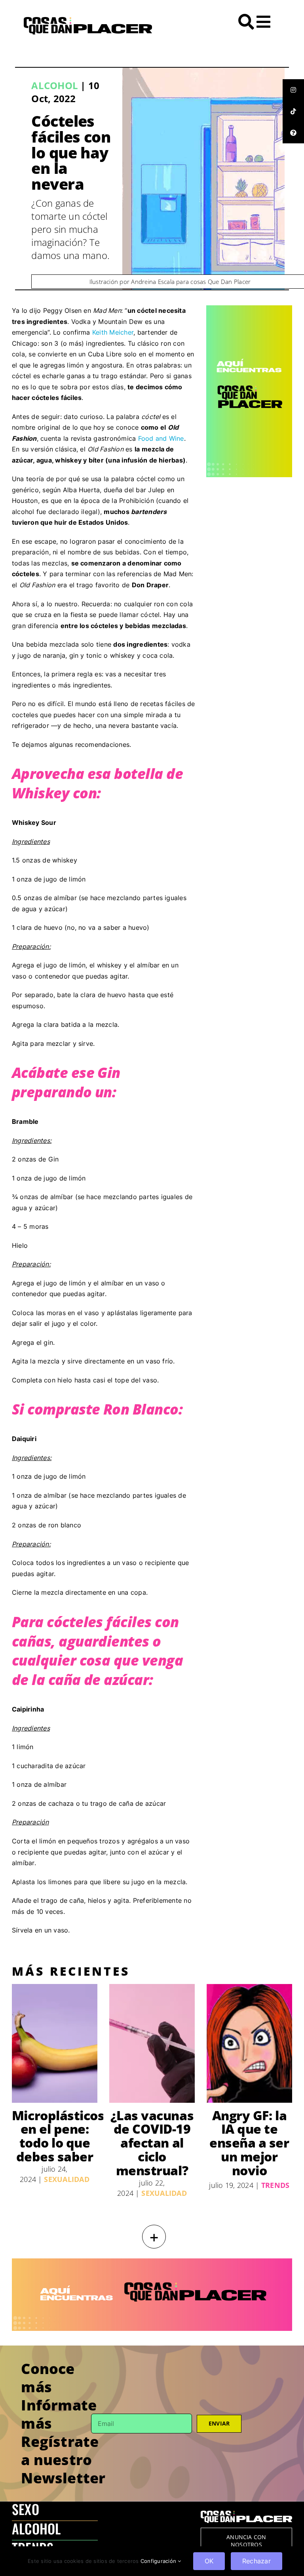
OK (209, 2561)
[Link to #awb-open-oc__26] (263, 22)
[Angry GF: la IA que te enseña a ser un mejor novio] (249, 2043)
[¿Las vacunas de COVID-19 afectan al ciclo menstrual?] (152, 2043)
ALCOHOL (36, 2528)
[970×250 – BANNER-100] (152, 2262)
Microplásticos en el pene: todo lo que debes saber (58, 2136)
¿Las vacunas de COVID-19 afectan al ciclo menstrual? (152, 2143)
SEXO (26, 2509)
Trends (275, 2185)
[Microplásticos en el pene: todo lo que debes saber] (55, 2043)
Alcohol (55, 85)
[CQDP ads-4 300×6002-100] (249, 308)
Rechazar (256, 2561)
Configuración (159, 2561)
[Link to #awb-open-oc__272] (246, 22)
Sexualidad (66, 2179)
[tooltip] (293, 90)
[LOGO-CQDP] (88, 20)
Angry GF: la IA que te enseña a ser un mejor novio (249, 2143)
